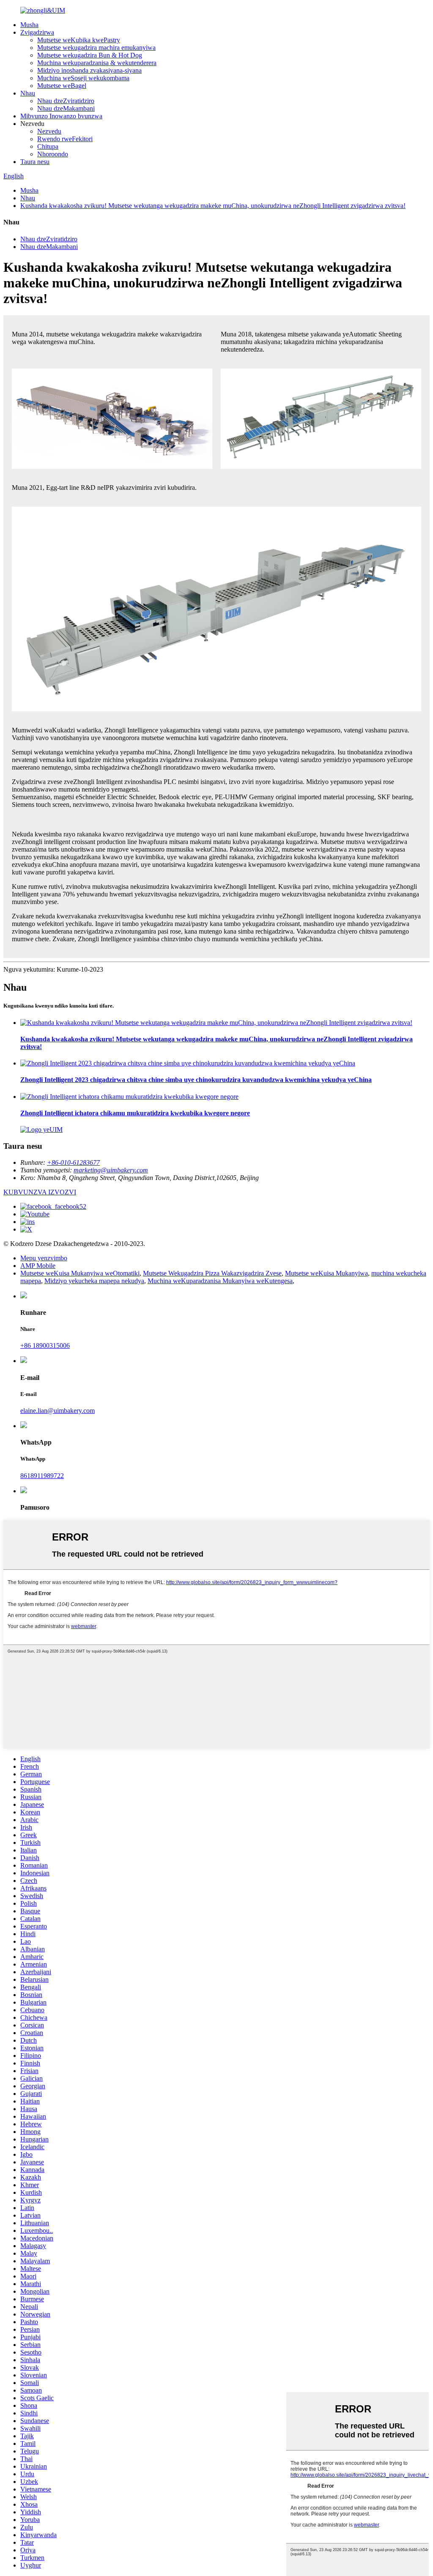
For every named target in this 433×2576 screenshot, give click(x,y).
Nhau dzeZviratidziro (66, 101)
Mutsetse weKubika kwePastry (79, 40)
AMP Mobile (38, 1266)
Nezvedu (49, 131)
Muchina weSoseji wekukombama (83, 78)
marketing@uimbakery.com (111, 1170)
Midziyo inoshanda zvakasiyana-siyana (89, 70)
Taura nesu (35, 162)
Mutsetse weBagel (62, 86)
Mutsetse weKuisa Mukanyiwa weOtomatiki (80, 1273)
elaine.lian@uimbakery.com (58, 1411)
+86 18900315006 (45, 1345)
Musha (29, 25)
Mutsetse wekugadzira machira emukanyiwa (96, 48)
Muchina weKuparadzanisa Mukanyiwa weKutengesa (220, 1281)
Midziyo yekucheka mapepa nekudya (94, 1281)
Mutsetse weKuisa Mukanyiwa (326, 1273)
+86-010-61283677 (73, 1162)
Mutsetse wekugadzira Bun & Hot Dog (90, 55)
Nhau (28, 93)
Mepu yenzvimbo (44, 1258)
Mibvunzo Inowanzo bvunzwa (61, 116)
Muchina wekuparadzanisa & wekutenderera (97, 63)
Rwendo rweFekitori (65, 139)
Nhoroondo (53, 154)
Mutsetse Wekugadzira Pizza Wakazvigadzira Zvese (212, 1273)
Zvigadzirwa (37, 32)
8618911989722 (42, 1476)
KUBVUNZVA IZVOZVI (40, 1192)
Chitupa (48, 146)
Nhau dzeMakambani (66, 108)
